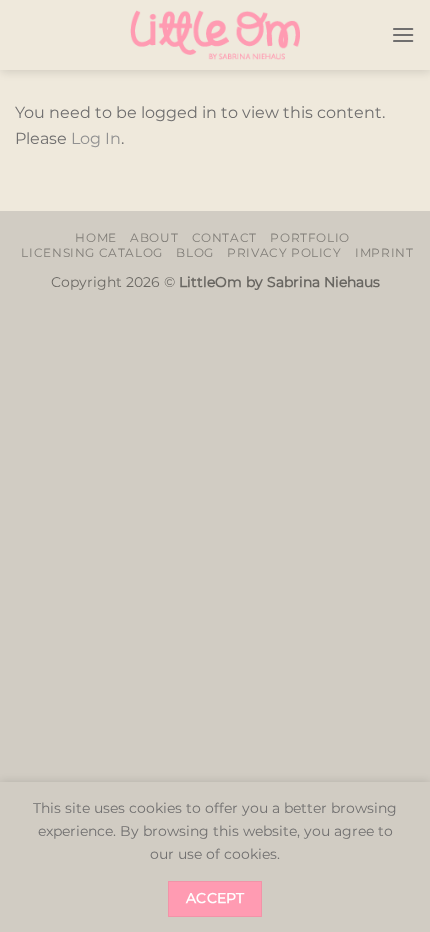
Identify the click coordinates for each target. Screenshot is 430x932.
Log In (96, 138)
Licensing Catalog (91, 252)
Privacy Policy (284, 252)
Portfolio (310, 237)
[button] (403, 34)
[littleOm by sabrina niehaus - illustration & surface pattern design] (215, 35)
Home (95, 237)
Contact (224, 237)
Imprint (384, 252)
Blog (194, 252)
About (154, 237)
